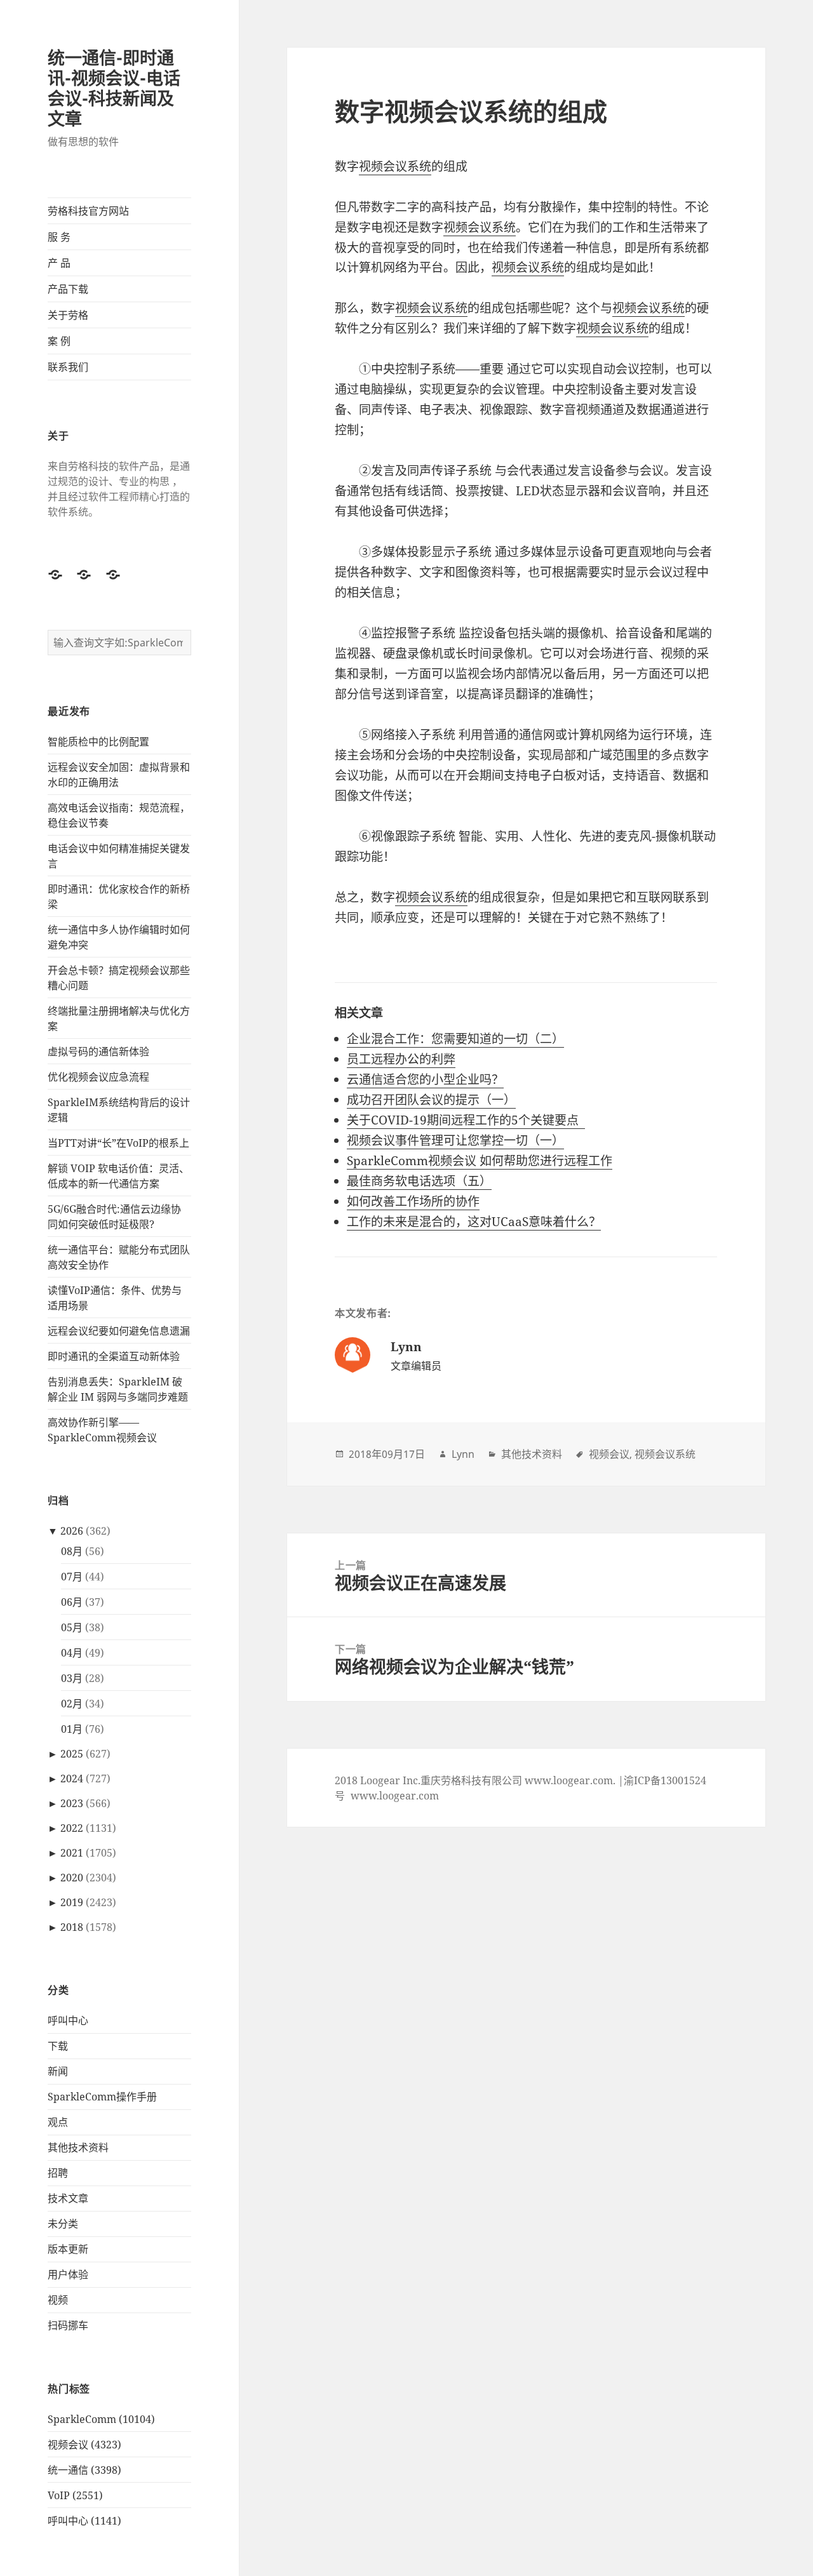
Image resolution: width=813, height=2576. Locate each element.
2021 (72, 1853)
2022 (72, 1828)
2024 (72, 1779)
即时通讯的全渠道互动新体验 (114, 1356)
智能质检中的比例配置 (98, 742)
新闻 (58, 2071)
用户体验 (68, 2274)
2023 (72, 1803)
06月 (72, 1602)
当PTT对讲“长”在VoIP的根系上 (118, 1143)
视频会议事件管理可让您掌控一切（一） (455, 1140)
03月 (72, 1678)
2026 (72, 1531)
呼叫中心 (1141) (84, 2521)
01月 (72, 1729)
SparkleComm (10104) (101, 2419)
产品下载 (68, 289)
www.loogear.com (395, 1796)
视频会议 (609, 1454)
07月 (72, 1577)
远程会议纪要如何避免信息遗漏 (119, 1331)
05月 (72, 1627)
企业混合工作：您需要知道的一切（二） (455, 1039)
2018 (72, 1927)
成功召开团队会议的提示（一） (431, 1100)
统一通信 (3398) (84, 2470)
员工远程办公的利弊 (401, 1059)
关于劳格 (68, 315)
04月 (72, 1653)
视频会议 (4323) (84, 2445)
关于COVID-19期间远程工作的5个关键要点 (466, 1120)
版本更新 (68, 2249)
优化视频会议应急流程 (98, 1077)
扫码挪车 (68, 2325)
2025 (72, 1754)
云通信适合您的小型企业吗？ (425, 1079)
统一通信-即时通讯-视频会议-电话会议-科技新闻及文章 (114, 88)
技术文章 (68, 2198)
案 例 (59, 341)
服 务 (59, 237)
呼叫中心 (68, 2020)
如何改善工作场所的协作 (413, 1201)
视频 (58, 2300)
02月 (72, 1704)
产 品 (59, 263)
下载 (58, 2046)
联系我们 (68, 367)
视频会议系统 (395, 166)
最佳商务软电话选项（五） (419, 1181)
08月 (72, 1551)
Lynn (463, 1454)
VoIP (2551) (75, 2495)
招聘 (58, 2173)
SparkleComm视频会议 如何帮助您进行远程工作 (480, 1161)
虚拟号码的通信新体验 (98, 1051)
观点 (58, 2122)
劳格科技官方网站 (88, 211)
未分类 (63, 2224)
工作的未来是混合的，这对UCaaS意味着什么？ (474, 1222)
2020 (72, 1878)
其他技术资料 (78, 2147)
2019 (72, 1902)
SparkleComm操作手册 (102, 2097)
